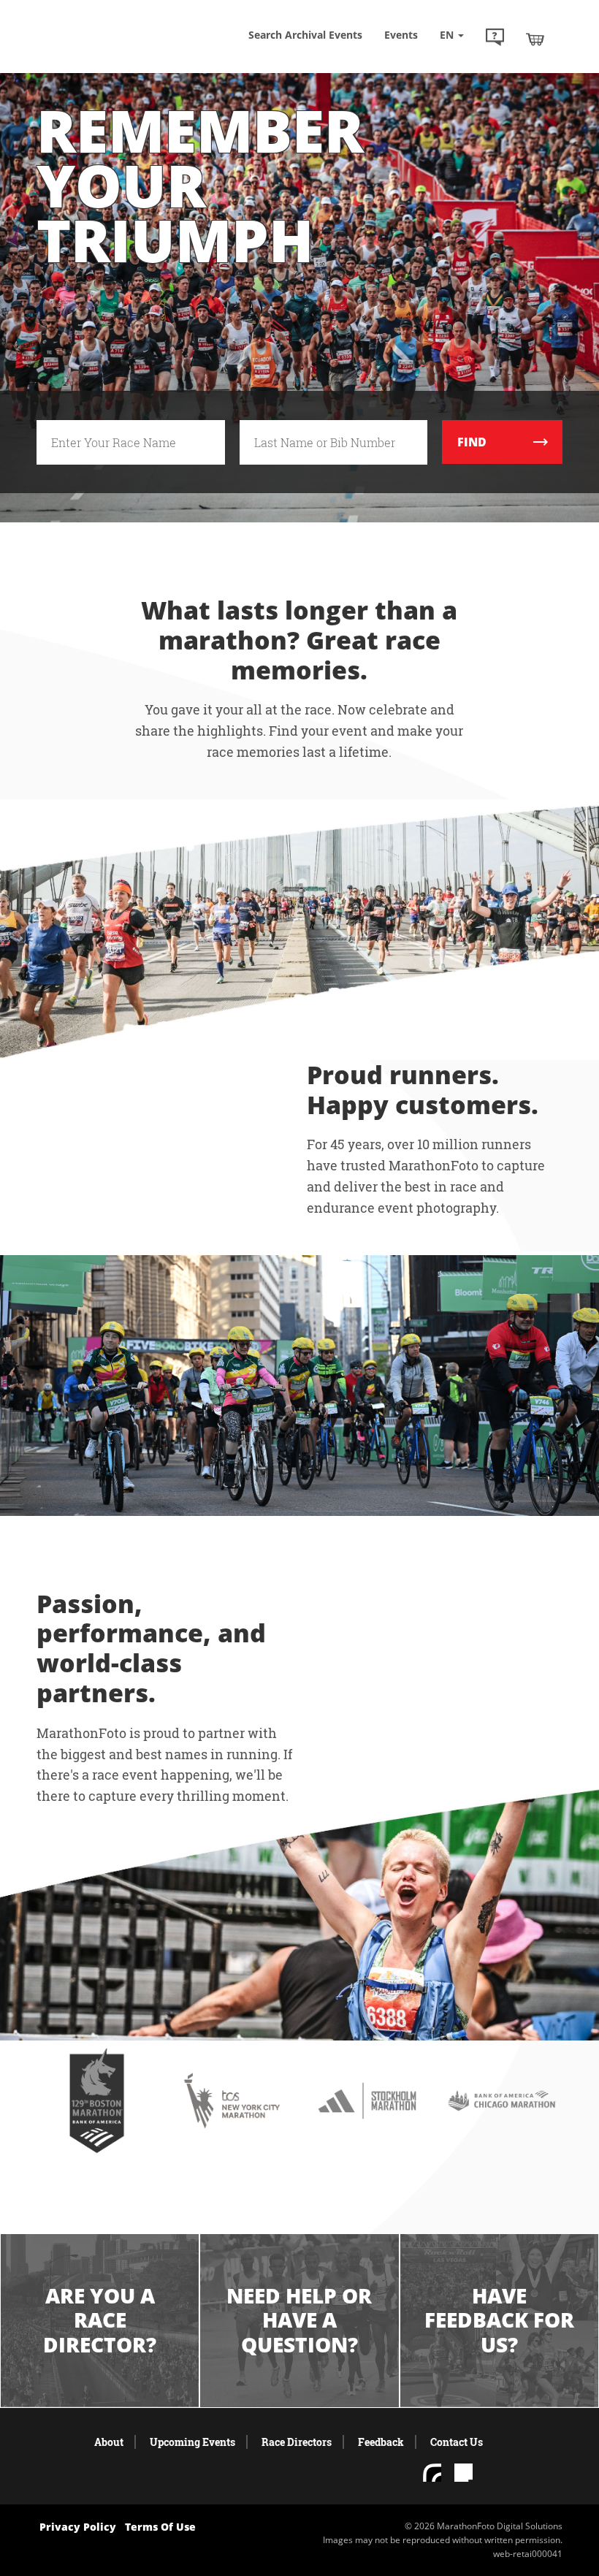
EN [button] (448, 35)
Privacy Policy (78, 2527)
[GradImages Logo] (110, 43)
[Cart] (535, 39)
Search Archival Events (305, 35)
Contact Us (457, 2442)
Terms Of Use (160, 2527)
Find (472, 442)
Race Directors (297, 2442)
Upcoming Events (192, 2442)
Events (401, 35)
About (109, 2442)
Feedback (381, 2442)
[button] (495, 39)
